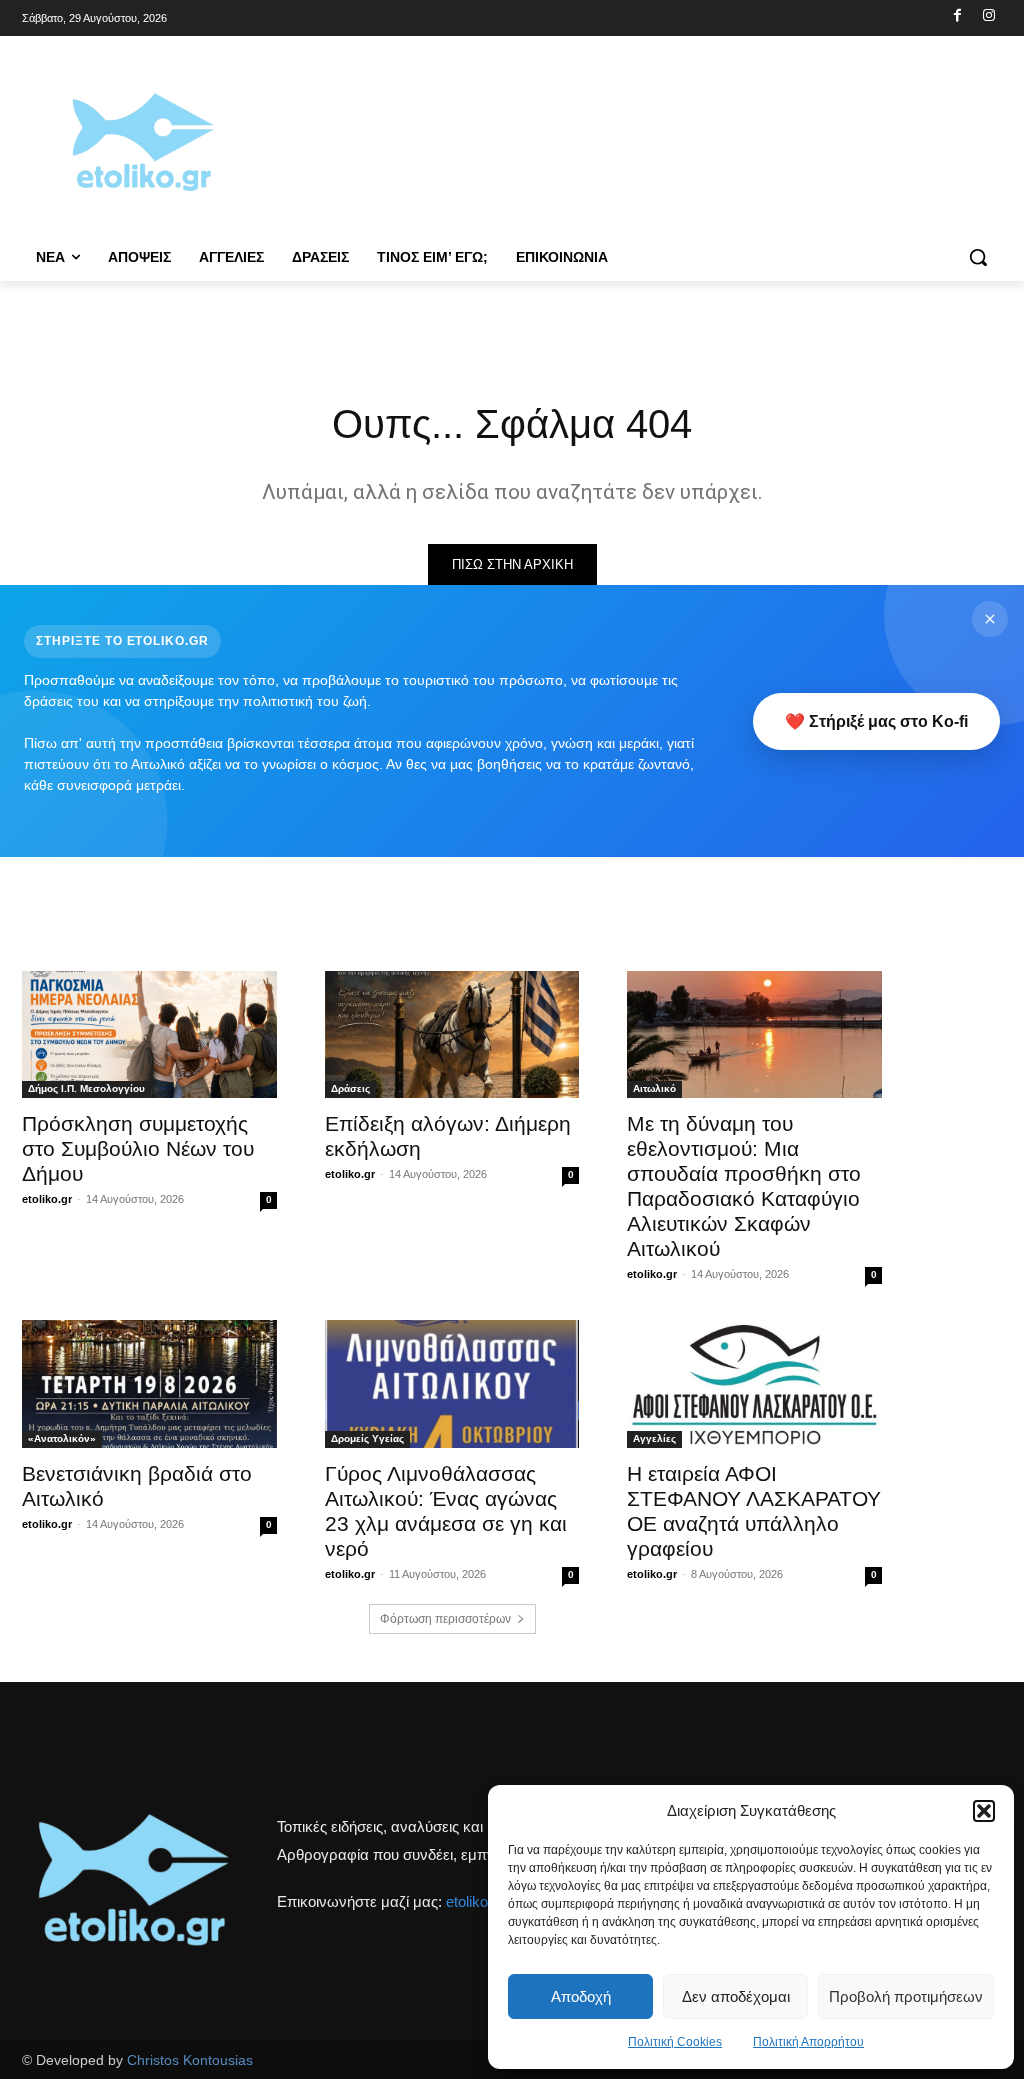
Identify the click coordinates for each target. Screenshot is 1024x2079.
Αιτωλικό (654, 1088)
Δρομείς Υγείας (367, 1438)
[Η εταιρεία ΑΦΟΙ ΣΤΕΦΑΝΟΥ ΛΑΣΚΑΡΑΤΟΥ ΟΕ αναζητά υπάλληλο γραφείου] (754, 1383)
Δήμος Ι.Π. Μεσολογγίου (86, 1088)
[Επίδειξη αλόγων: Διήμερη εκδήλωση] (452, 1034)
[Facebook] (957, 16)
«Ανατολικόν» (62, 1438)
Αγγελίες (654, 1438)
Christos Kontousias (190, 2060)
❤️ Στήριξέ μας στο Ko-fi (876, 721)
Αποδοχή (581, 1996)
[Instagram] (988, 16)
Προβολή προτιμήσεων (906, 1996)
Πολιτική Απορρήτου (808, 2042)
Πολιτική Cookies (675, 2042)
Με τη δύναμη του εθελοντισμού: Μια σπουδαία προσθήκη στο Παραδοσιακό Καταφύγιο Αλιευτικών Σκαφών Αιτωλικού (744, 1186)
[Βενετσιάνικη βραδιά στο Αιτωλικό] (149, 1383)
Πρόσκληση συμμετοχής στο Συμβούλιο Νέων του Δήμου (138, 1148)
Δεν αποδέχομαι (736, 1996)
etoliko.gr (47, 1199)
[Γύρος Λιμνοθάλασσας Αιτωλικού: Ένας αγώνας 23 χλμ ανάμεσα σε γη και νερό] (452, 1383)
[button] (984, 1811)
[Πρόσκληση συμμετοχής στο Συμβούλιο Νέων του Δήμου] (149, 1034)
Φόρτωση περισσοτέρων (445, 1619)
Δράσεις (350, 1088)
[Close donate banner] (990, 619)
